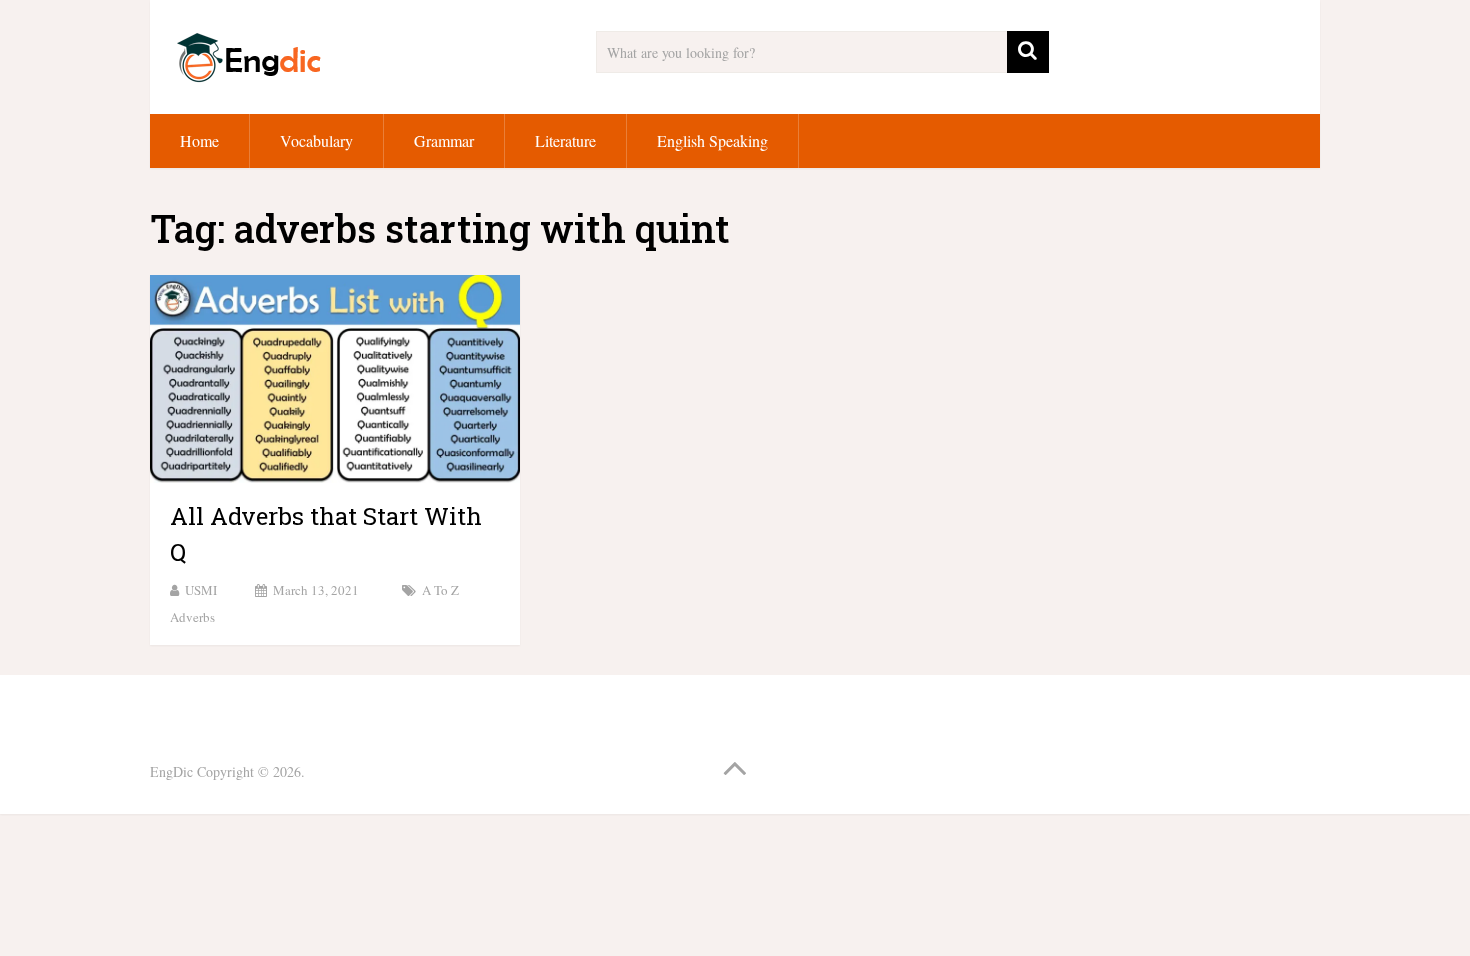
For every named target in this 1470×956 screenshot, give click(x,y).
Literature (565, 140)
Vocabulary (316, 140)
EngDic (171, 771)
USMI (201, 590)
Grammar (444, 140)
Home (199, 140)
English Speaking (712, 140)
